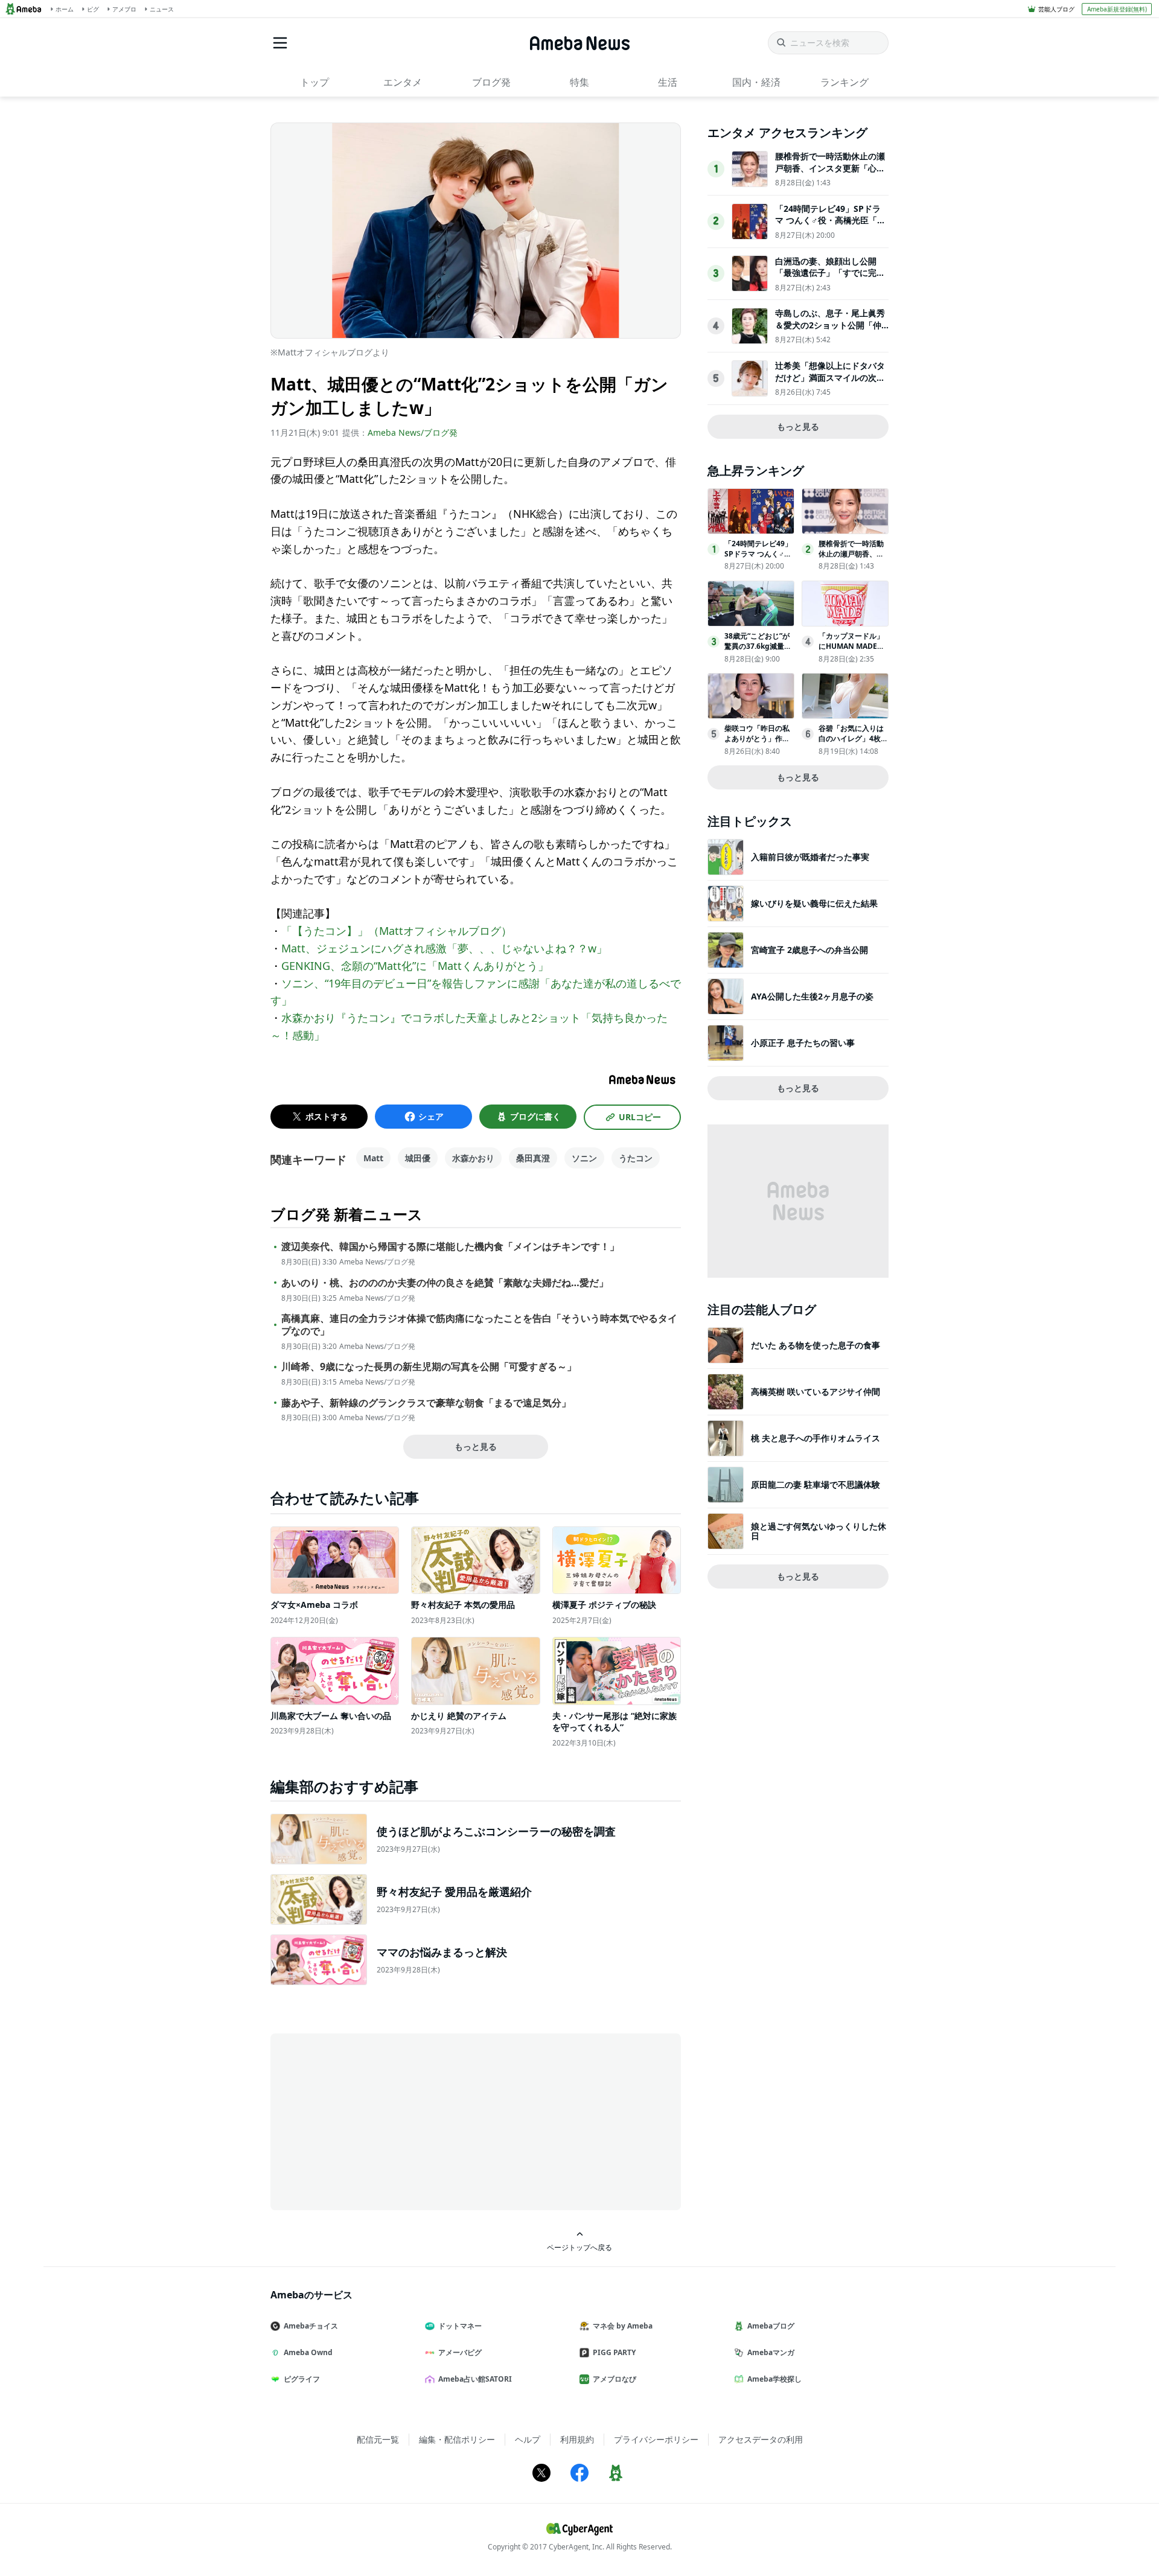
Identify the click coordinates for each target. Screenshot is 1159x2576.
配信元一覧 (378, 2439)
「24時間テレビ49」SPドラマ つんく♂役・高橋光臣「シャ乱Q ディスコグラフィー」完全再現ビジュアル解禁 (830, 226)
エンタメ (403, 82)
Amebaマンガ (771, 2352)
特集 (579, 82)
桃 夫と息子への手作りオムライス (816, 1438)
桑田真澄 (533, 1158)
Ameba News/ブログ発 (413, 432)
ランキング (845, 82)
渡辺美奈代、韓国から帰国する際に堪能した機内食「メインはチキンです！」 (450, 1247)
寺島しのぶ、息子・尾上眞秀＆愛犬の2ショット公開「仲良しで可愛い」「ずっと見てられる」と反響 (830, 331)
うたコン (636, 1158)
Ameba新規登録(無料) (1117, 9)
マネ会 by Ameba (623, 2326)
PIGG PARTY (614, 2352)
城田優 (418, 1158)
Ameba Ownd (308, 2352)
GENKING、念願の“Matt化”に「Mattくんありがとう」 (415, 966)
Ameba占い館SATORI (475, 2379)
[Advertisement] (379, 2121)
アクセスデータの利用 (761, 2439)
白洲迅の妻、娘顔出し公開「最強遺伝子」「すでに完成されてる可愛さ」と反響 (830, 273)
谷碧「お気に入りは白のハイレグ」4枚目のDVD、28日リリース (853, 743)
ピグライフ (302, 2379)
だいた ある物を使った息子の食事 (816, 1345)
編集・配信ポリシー (457, 2439)
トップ (314, 82)
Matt (373, 1158)
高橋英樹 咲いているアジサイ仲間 (816, 1392)
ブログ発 (491, 82)
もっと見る (476, 1446)
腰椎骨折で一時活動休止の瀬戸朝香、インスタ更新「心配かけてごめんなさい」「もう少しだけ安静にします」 (830, 174)
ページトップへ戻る (579, 2247)
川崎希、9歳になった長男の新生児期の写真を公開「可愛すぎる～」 (429, 1367)
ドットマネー (460, 2326)
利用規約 (577, 2439)
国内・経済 (756, 82)
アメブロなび (615, 2379)
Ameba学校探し (774, 2379)
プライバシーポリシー (656, 2439)
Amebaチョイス (311, 2326)
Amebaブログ (771, 2326)
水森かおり (473, 1158)
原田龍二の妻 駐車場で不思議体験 (816, 1484)
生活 (668, 82)
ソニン (584, 1158)
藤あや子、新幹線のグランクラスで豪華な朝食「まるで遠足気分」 (426, 1403)
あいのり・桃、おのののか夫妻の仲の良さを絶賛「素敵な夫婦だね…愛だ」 (445, 1283)
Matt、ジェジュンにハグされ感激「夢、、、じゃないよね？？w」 (444, 948)
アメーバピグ (460, 2352)
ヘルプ (528, 2439)
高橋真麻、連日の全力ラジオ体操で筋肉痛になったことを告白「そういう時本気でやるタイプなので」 (479, 1325)
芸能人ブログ (1056, 9)
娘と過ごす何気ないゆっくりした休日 (819, 1531)
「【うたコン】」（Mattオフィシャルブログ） (397, 931)
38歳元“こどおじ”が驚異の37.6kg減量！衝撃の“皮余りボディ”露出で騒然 (758, 651)
